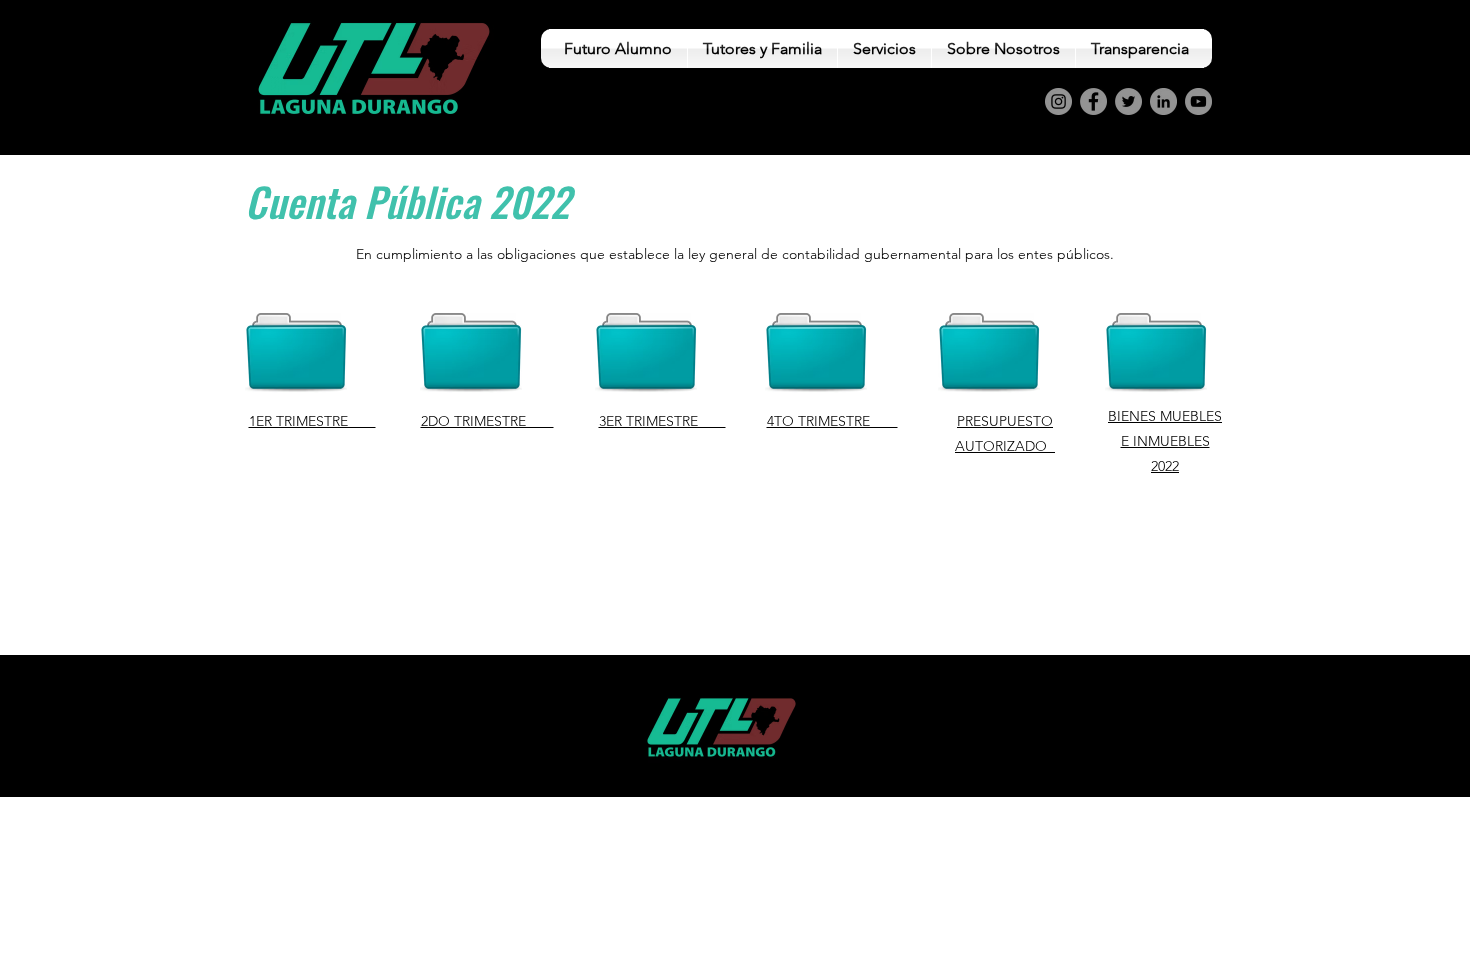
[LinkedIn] (1163, 101)
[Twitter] (1128, 101)
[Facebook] (1093, 101)
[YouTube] (1198, 101)
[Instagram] (1058, 101)
